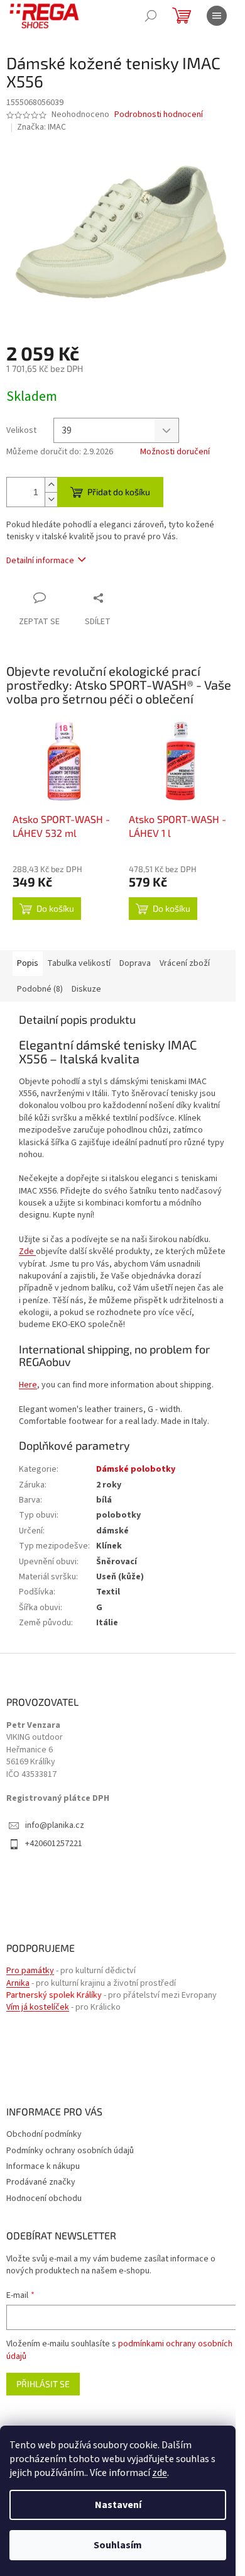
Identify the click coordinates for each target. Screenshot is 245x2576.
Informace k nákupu (43, 2166)
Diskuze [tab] (86, 989)
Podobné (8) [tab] (40, 989)
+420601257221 (54, 1844)
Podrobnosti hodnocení (159, 115)
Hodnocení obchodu (44, 2198)
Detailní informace (40, 561)
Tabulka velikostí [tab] (79, 963)
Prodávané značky (41, 2182)
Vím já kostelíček (38, 2008)
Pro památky (30, 1971)
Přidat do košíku (119, 492)
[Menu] (217, 16)
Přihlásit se (43, 2384)
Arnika (18, 1984)
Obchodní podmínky (44, 2134)
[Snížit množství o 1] (51, 499)
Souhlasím (118, 2545)
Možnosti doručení (175, 452)
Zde (26, 1252)
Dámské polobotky (136, 1469)
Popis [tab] (28, 963)
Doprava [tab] (135, 963)
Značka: (41, 127)
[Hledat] (151, 16)
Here (28, 1385)
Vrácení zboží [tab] (185, 963)
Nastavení (118, 2505)
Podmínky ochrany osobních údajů (70, 2151)
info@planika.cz (55, 1826)
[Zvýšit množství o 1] (51, 485)
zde (160, 2473)
